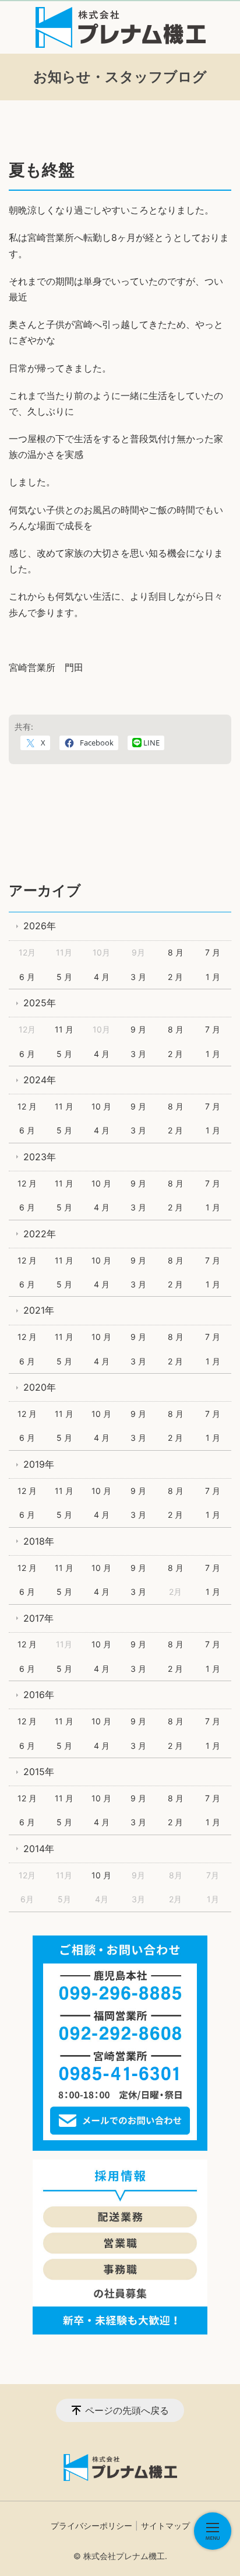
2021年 (39, 1310)
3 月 (138, 977)
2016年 (39, 1695)
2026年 (40, 926)
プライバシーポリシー (91, 2526)
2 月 (175, 977)
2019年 (39, 1464)
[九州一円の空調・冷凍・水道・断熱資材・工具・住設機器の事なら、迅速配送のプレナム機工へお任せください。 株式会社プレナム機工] (120, 27)
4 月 (102, 977)
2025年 (40, 1003)
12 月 (27, 1106)
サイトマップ (165, 2526)
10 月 (101, 1106)
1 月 (213, 977)
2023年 (40, 1157)
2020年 (40, 1387)
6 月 (27, 977)
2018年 (39, 1541)
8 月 (176, 952)
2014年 (39, 1849)
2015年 (39, 1772)
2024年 (40, 1080)
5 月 (64, 977)
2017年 (38, 1618)
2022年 (40, 1234)
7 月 (213, 952)
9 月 (138, 1029)
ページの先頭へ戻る (127, 2410)
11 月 (64, 1029)
